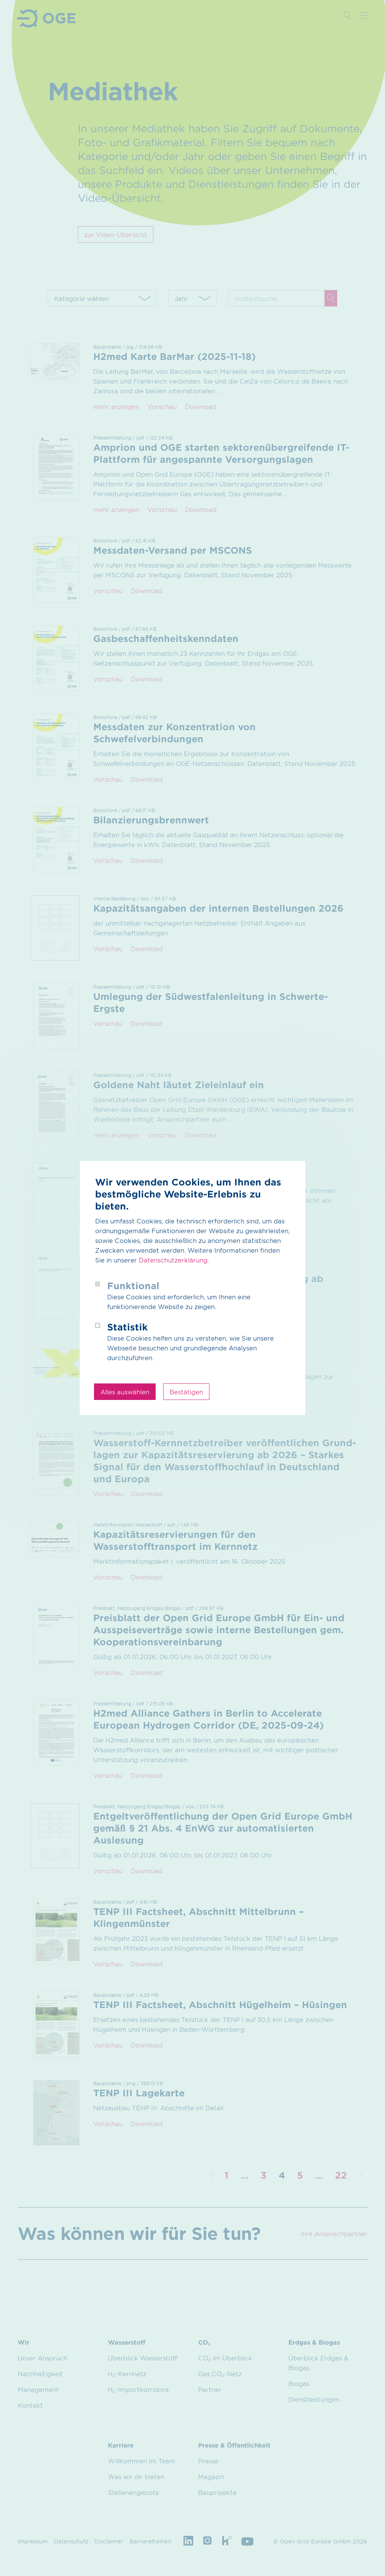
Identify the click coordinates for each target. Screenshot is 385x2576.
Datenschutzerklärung (173, 1260)
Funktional (133, 1286)
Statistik (127, 1327)
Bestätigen (186, 1392)
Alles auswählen (125, 1392)
